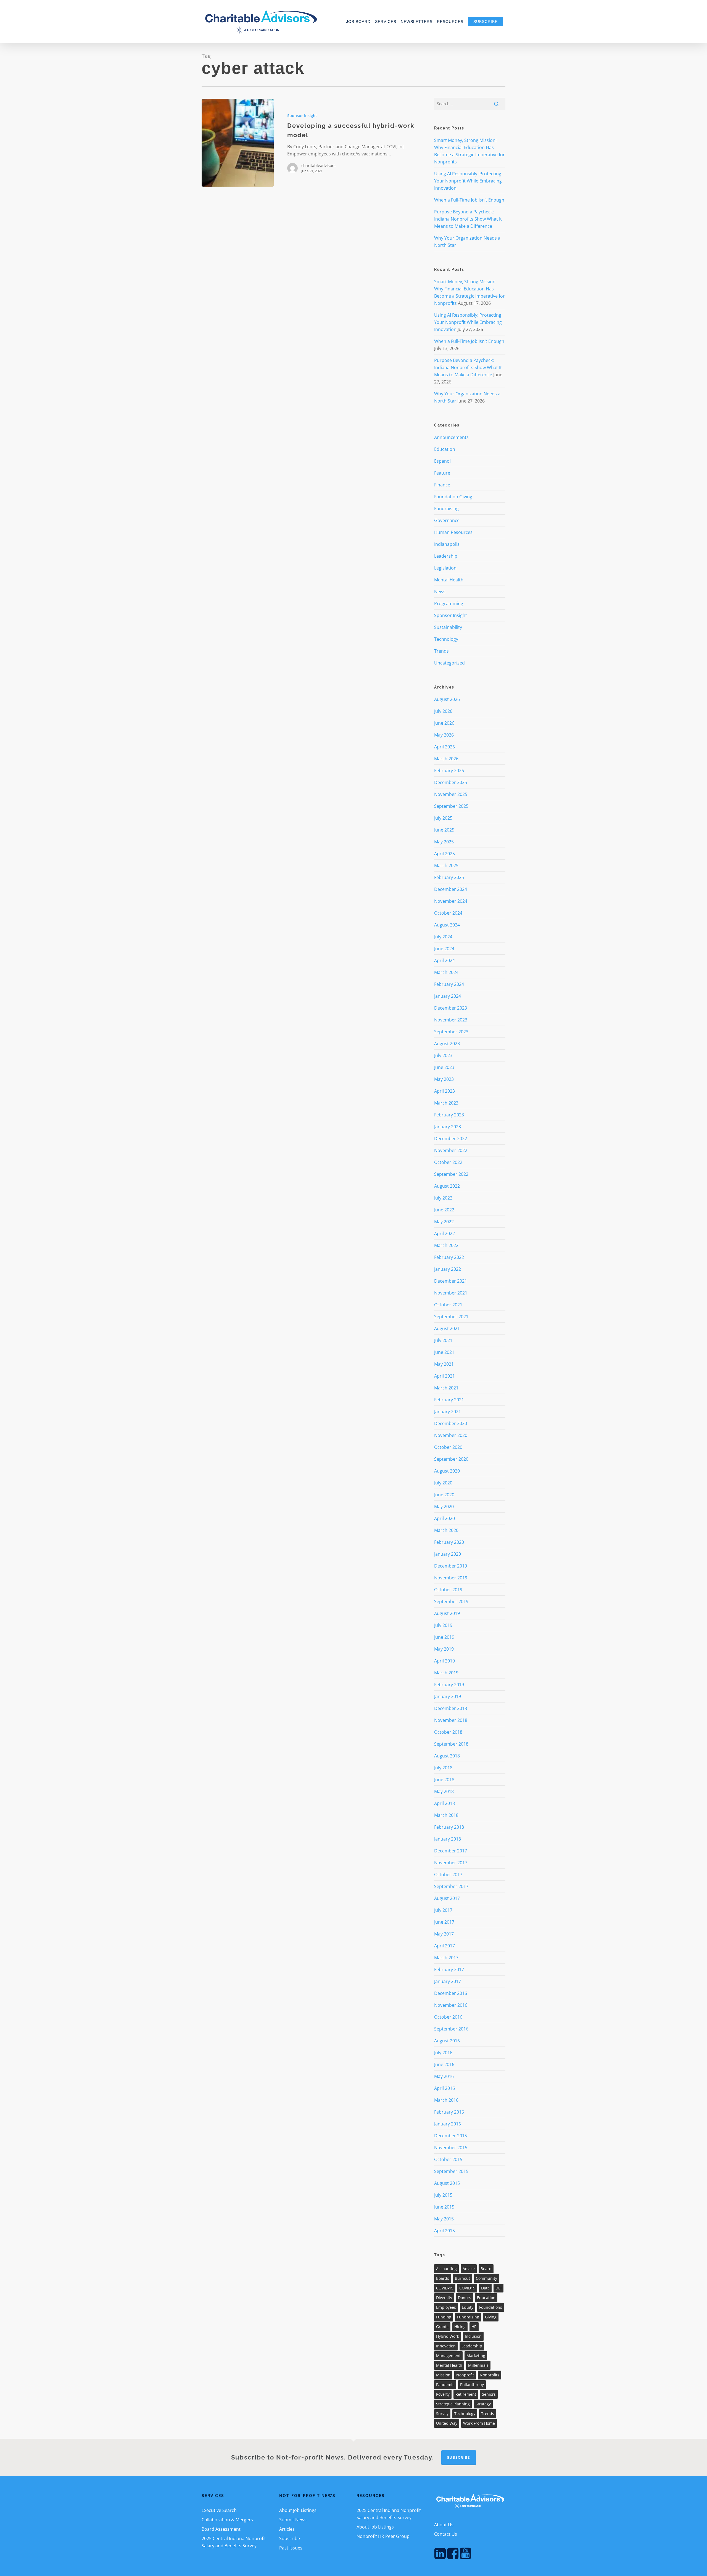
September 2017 (451, 1886)
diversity (444, 2298)
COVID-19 (445, 2288)
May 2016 (444, 2076)
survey (442, 2414)
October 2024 (448, 913)
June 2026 (444, 723)
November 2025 (451, 794)
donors (465, 2298)
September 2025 (451, 806)
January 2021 (448, 1412)
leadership (472, 2346)
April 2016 (444, 2088)
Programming (449, 603)
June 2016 (444, 2064)
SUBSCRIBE (459, 2458)
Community (486, 2278)
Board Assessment (221, 2529)
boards (443, 2278)
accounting (446, 2269)
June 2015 (444, 2207)
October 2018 (448, 1732)
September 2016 (451, 2029)
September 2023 (451, 1032)
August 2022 (447, 1186)
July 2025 (443, 818)
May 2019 (444, 1649)
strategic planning (453, 2404)
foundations (491, 2307)
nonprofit (465, 2375)
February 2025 (449, 877)
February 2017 (449, 1969)
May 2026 (444, 735)
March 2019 (446, 1673)
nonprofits (490, 2375)
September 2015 (451, 2171)
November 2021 (451, 1293)
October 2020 (448, 1447)
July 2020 (443, 1483)
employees (446, 2307)
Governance (447, 520)
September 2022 (451, 1174)
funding (444, 2317)
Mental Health (449, 580)
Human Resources (453, 532)
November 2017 (451, 1863)
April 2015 (444, 2231)
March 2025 (446, 865)
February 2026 (449, 771)
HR (474, 2327)
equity (468, 2307)
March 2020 (446, 1530)
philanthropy (472, 2385)
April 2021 (444, 1376)
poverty (443, 2394)
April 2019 (444, 1661)
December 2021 (451, 1281)
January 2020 (448, 1554)
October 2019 (448, 1590)
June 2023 (444, 1067)
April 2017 (444, 1946)
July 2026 (443, 711)
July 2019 (443, 1625)
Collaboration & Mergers (227, 2520)
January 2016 (448, 2124)
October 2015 (448, 2159)
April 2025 (444, 854)
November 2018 (451, 1720)
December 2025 (451, 782)
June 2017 (444, 1922)
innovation (446, 2346)
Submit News (293, 2520)
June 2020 (444, 1495)
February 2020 (449, 1542)
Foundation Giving (453, 497)
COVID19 (467, 2288)
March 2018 (446, 1815)
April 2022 (444, 1233)
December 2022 (451, 1139)
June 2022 (444, 1210)
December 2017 (451, 1851)
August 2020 (447, 1471)
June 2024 (444, 949)
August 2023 (447, 1044)
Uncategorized (449, 663)
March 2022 (446, 1245)
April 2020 (444, 1518)
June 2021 (444, 1352)
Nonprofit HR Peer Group (383, 2536)
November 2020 (451, 1435)
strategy (483, 2404)
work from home (479, 2423)
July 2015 (443, 2195)
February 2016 (449, 2112)
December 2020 (451, 1423)
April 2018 (444, 1803)
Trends (441, 651)
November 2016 (451, 2005)
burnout (462, 2278)
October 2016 (448, 2017)
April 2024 (444, 960)
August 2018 (447, 1756)
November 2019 (451, 1578)
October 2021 (448, 1305)
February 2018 (449, 1827)
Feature (442, 473)
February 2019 (449, 1685)
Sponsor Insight (302, 116)
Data (485, 2288)
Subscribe (290, 2538)
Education (445, 449)
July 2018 (443, 1768)
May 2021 (444, 1364)
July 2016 (443, 2053)
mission (443, 2375)
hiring (460, 2327)
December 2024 (451, 889)
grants (442, 2327)
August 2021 (447, 1328)
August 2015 (447, 2183)
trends (488, 2414)
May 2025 (444, 842)
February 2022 (449, 1257)
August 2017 (447, 1898)
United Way (447, 2423)
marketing (476, 2356)
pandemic (445, 2385)
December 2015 (451, 2136)
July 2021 (443, 1340)
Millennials (478, 2365)
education (486, 2298)
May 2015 (444, 2219)
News (440, 592)
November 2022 (451, 1150)
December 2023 (451, 1008)
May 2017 (444, 1934)
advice (469, 2269)
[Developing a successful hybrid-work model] (238, 143)
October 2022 (448, 1162)
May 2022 (444, 1222)
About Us (444, 2525)
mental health (449, 2365)
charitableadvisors (318, 166)
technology (465, 2414)
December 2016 (451, 1993)
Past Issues (291, 2548)
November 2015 (451, 2148)
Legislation (445, 568)
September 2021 (451, 1317)
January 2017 (448, 1981)
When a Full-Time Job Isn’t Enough (469, 200)
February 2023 (449, 1115)
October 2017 (448, 1875)
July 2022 (443, 1198)
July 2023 (443, 1055)
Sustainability (448, 627)
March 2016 (446, 2100)
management (448, 2356)
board (486, 2269)
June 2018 (444, 1780)
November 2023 (451, 1020)
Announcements (451, 437)
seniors (489, 2394)
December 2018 (451, 1708)
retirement (466, 2394)
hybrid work (448, 2336)
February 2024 (449, 984)
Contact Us (446, 2534)
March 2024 (446, 972)
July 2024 (443, 937)
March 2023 (446, 1103)
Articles (287, 2529)
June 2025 (444, 830)
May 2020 (444, 1507)
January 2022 (448, 1269)
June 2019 (444, 1637)
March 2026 (446, 759)
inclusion (473, 2336)
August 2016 (447, 2041)
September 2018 (451, 1744)
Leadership (446, 556)
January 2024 (448, 996)
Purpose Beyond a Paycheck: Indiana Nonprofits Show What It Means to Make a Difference (468, 219)
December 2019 (451, 1566)
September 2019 (451, 1601)
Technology (446, 639)
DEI (498, 2288)
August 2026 (447, 699)
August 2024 (447, 925)
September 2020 (451, 1459)
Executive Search (219, 2510)
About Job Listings (298, 2510)
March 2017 (446, 1958)
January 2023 (448, 1127)
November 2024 (451, 901)
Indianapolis (447, 544)
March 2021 (446, 1388)
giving (491, 2317)
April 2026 (444, 747)
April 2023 (444, 1091)
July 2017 (443, 1910)
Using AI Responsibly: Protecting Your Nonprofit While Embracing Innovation (468, 181)
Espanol (442, 461)
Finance (442, 485)
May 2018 (444, 1791)
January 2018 (448, 1839)
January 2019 (448, 1696)
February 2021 (449, 1400)
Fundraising (446, 509)
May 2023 (444, 1079)
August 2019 (447, 1613)
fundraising (468, 2317)
